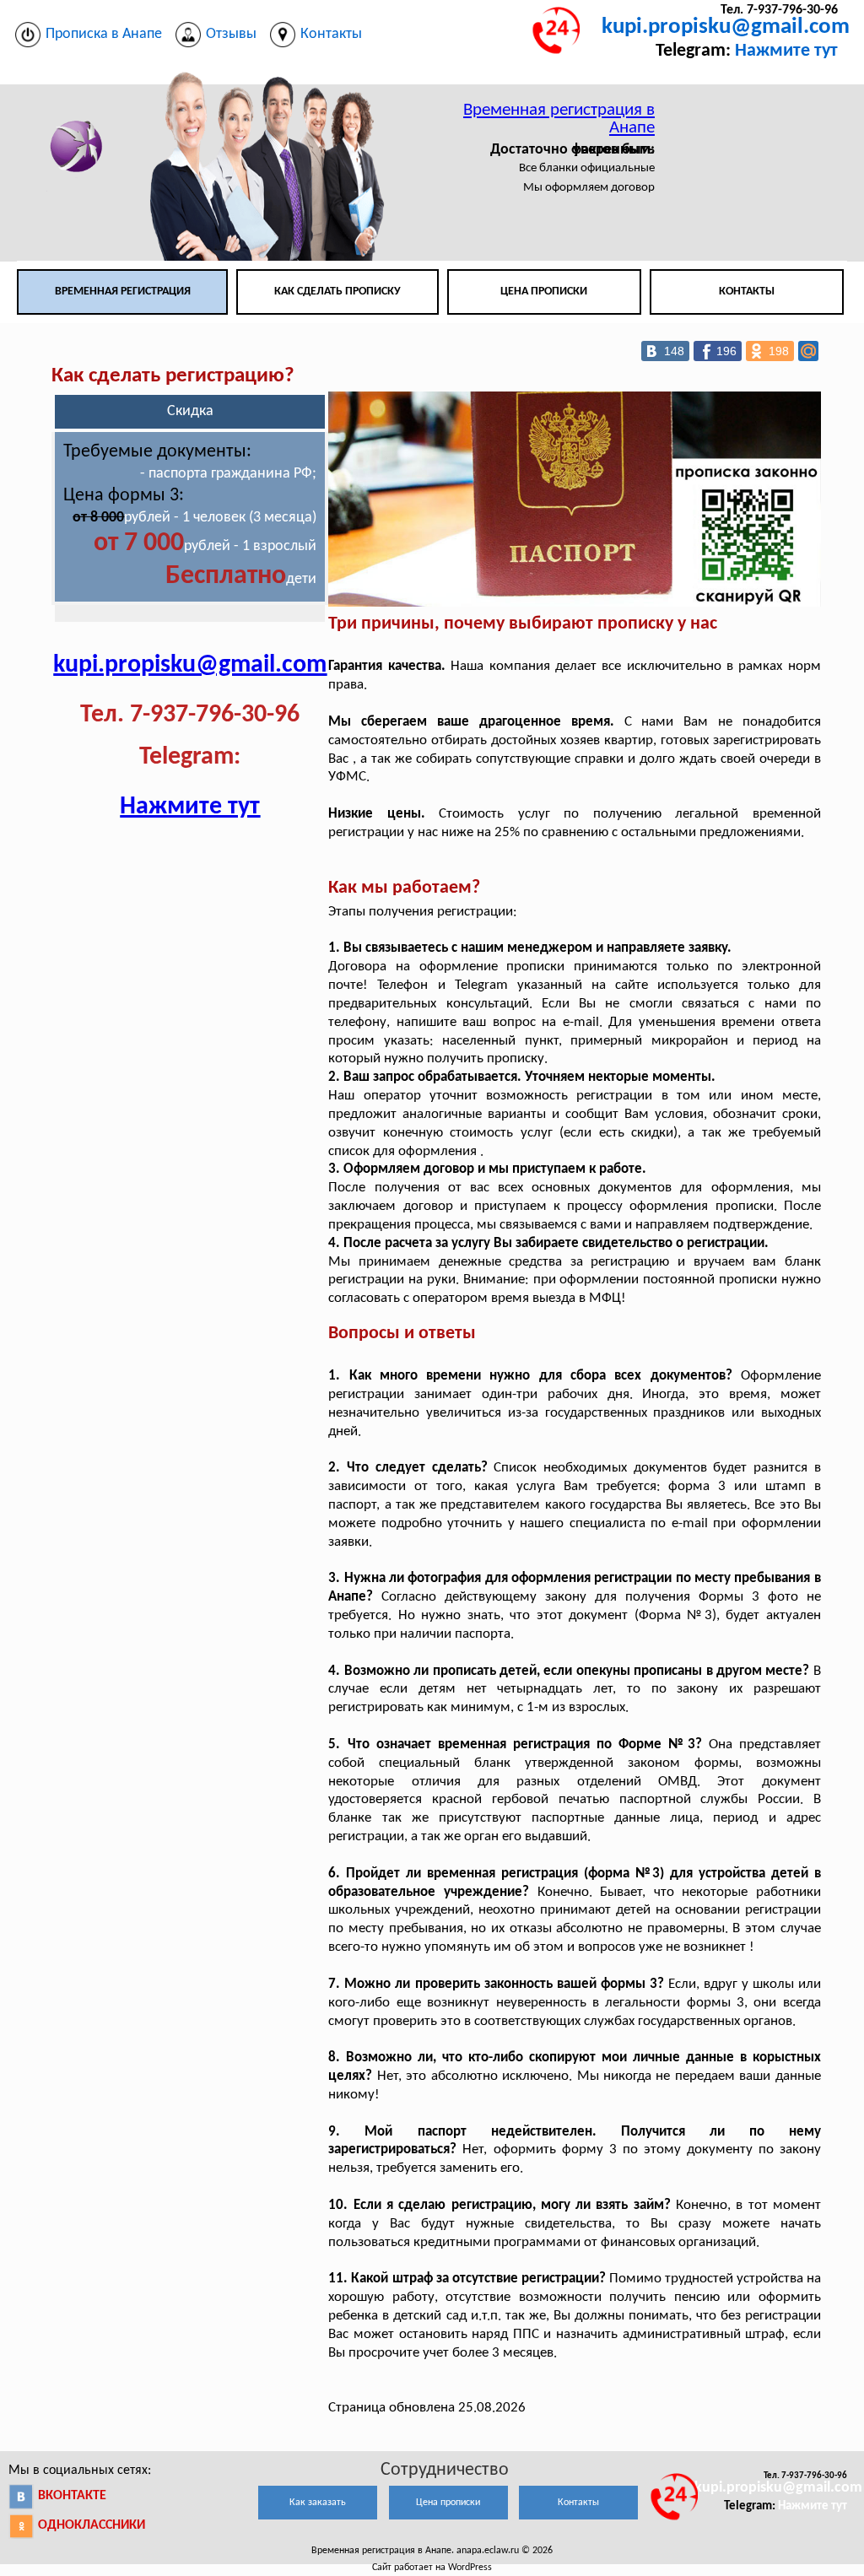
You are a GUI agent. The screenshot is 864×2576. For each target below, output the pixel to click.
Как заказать (318, 2503)
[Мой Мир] (808, 351)
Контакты (747, 292)
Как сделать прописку (337, 292)
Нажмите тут (786, 51)
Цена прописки (544, 292)
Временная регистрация (123, 292)
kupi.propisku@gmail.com (726, 27)
